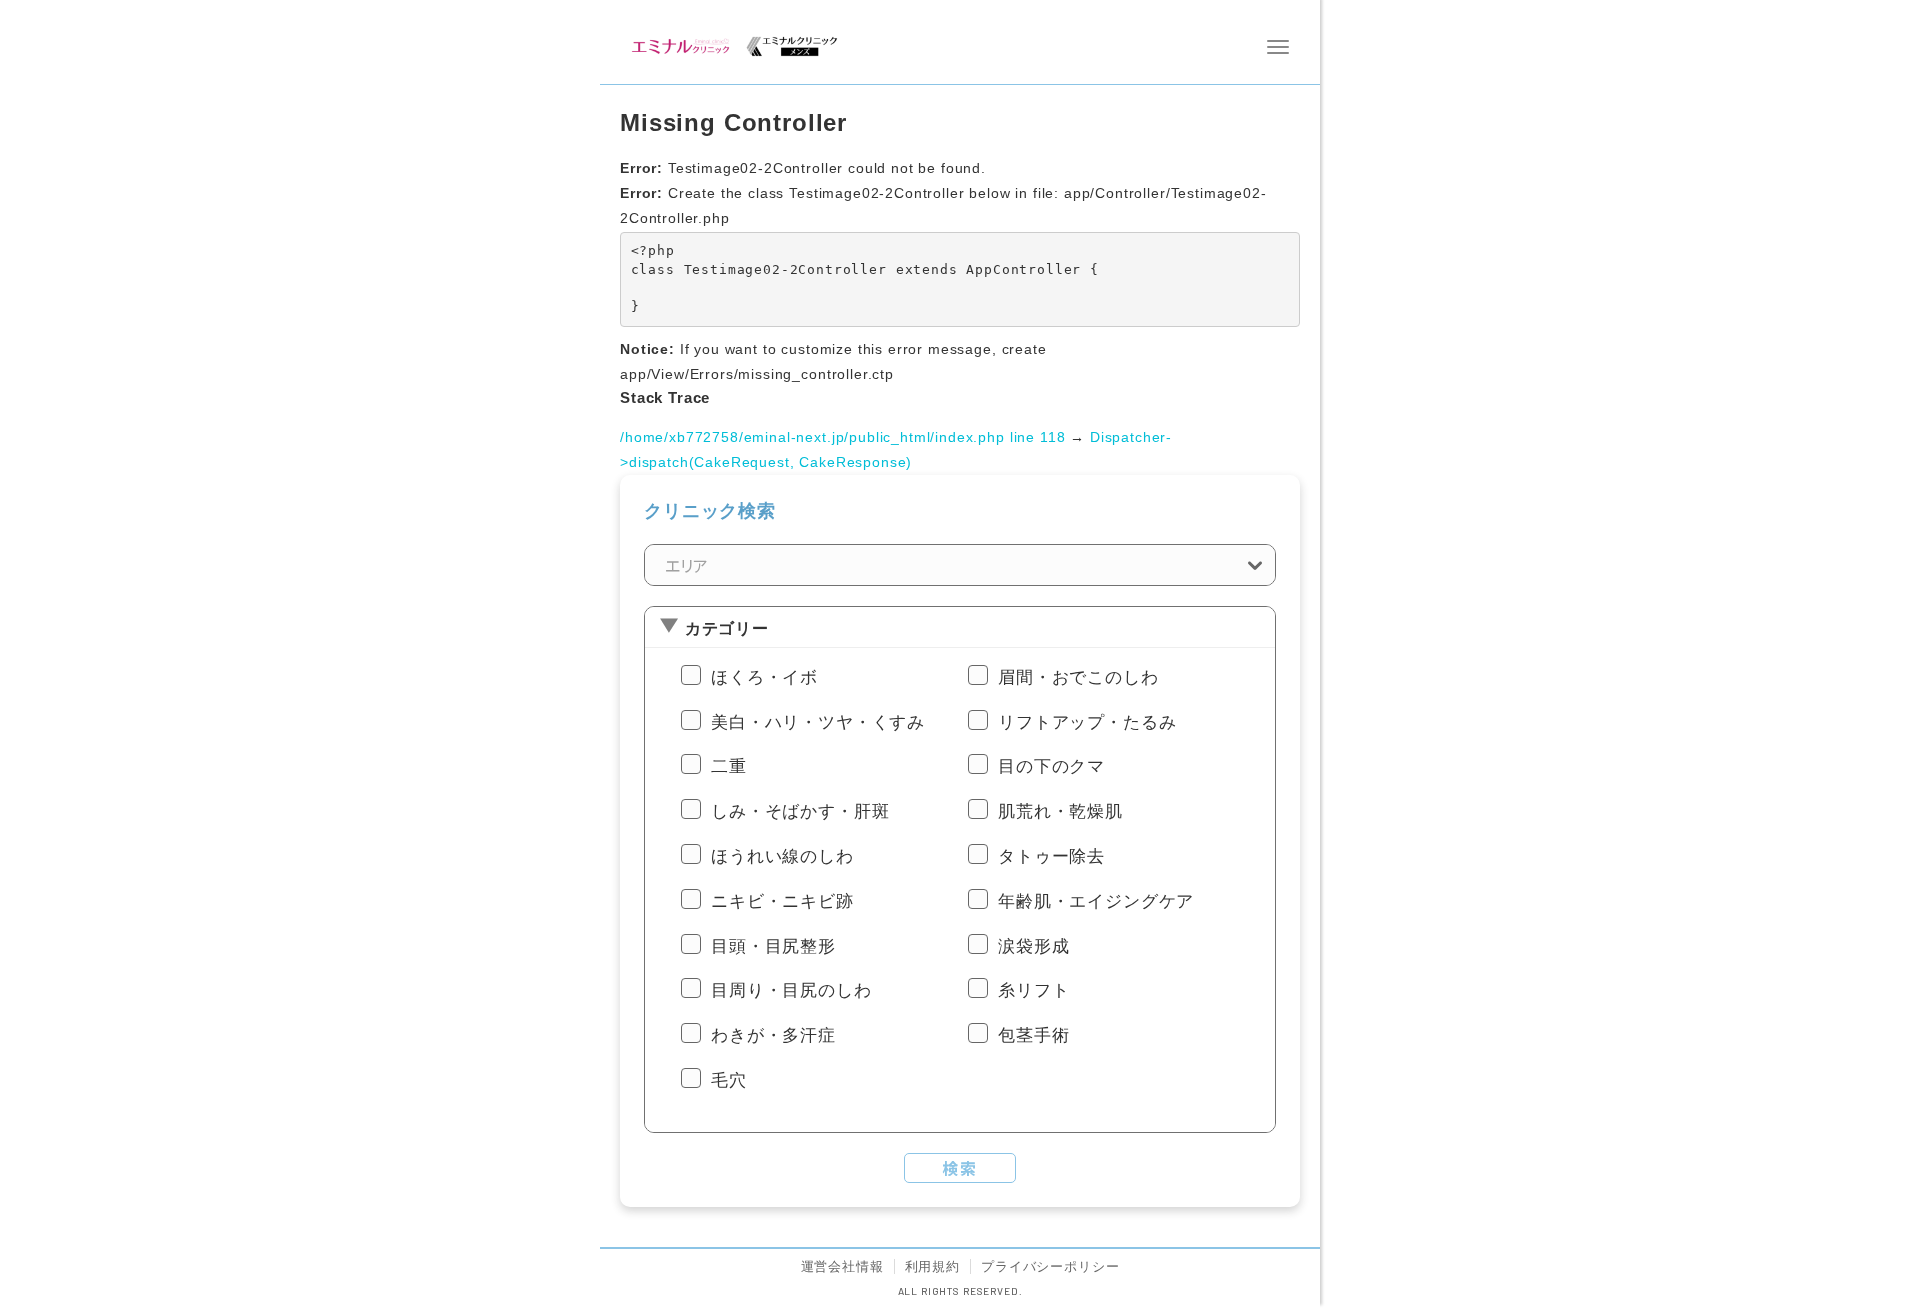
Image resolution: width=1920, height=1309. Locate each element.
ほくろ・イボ (764, 677)
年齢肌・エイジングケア (1096, 901)
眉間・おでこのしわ (1078, 677)
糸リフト (1033, 990)
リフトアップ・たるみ (1087, 722)
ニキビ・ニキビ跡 (782, 901)
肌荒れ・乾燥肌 (1060, 811)
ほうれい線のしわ (782, 856)
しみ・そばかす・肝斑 (800, 811)
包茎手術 (1033, 1035)
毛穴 (729, 1080)
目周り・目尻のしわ (791, 990)
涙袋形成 (1033, 946)
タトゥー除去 (1051, 856)
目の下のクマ (1051, 766)
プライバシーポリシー (1050, 1266)
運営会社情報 (842, 1266)
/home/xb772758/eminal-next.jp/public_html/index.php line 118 (842, 437)
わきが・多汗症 (773, 1035)
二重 (729, 766)
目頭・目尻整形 (773, 946)
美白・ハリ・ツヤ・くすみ (818, 722)
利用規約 (932, 1266)
